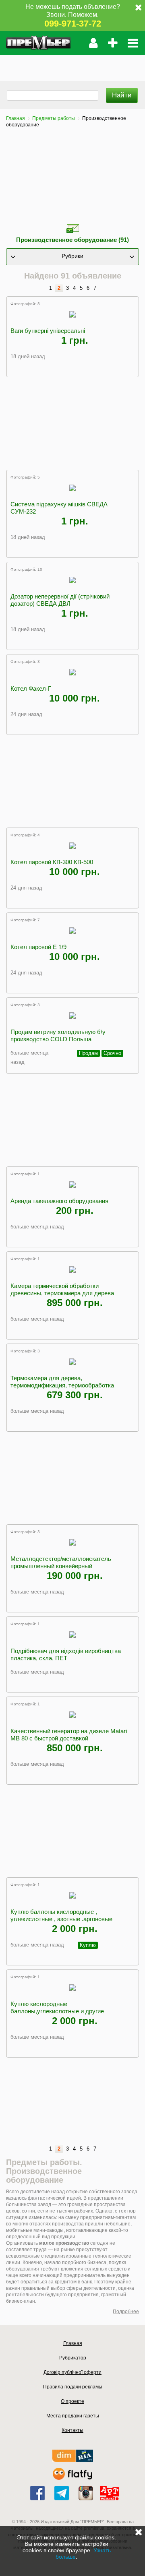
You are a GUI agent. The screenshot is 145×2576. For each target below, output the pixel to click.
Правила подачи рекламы (73, 2387)
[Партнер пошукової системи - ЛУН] (72, 2478)
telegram (62, 2493)
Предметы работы (54, 118)
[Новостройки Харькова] (73, 2460)
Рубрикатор (73, 2358)
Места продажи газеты (73, 2416)
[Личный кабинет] (93, 43)
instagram (86, 2493)
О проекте (72, 2401)
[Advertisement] (72, 65)
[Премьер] (38, 43)
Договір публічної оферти (72, 2372)
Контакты (72, 2430)
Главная (16, 118)
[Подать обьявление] (113, 43)
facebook (37, 2493)
